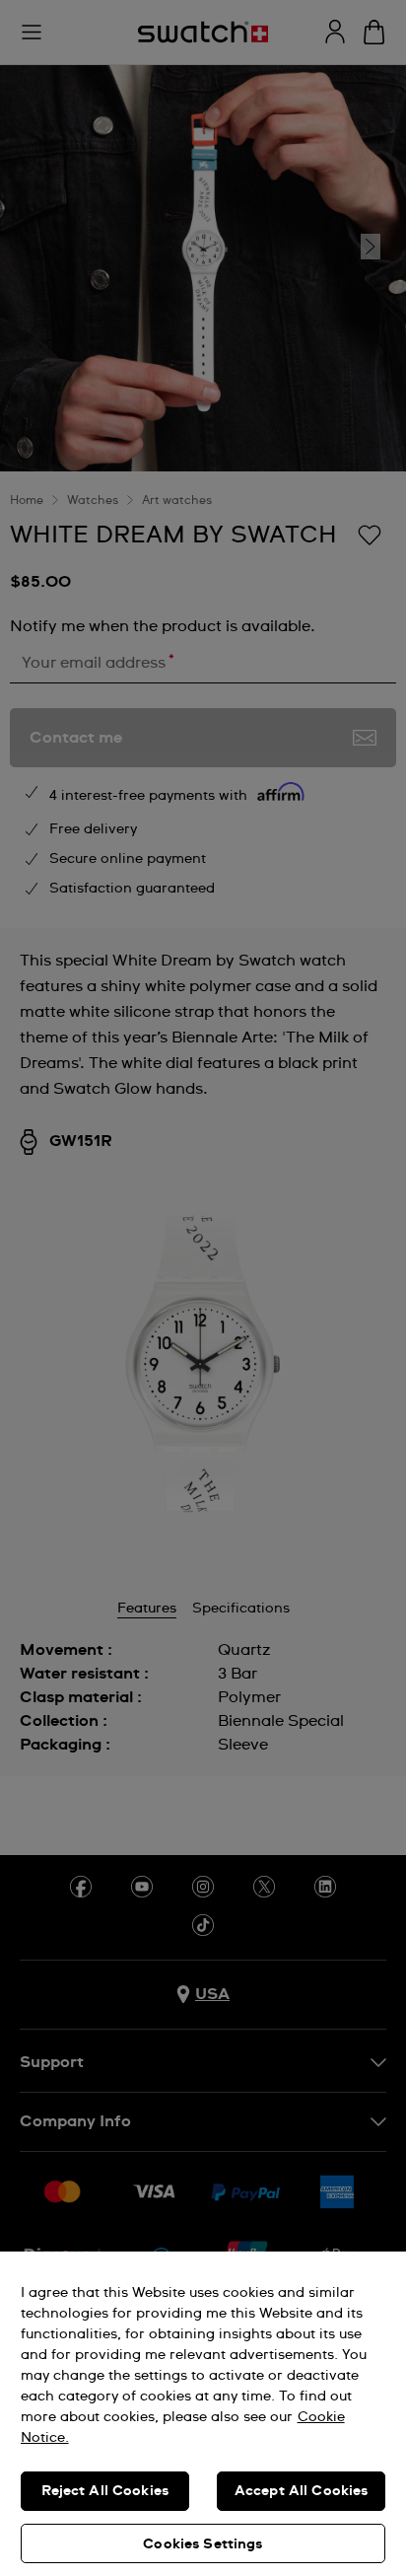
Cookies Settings (203, 2544)
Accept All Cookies (302, 2491)
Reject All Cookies (105, 2491)
